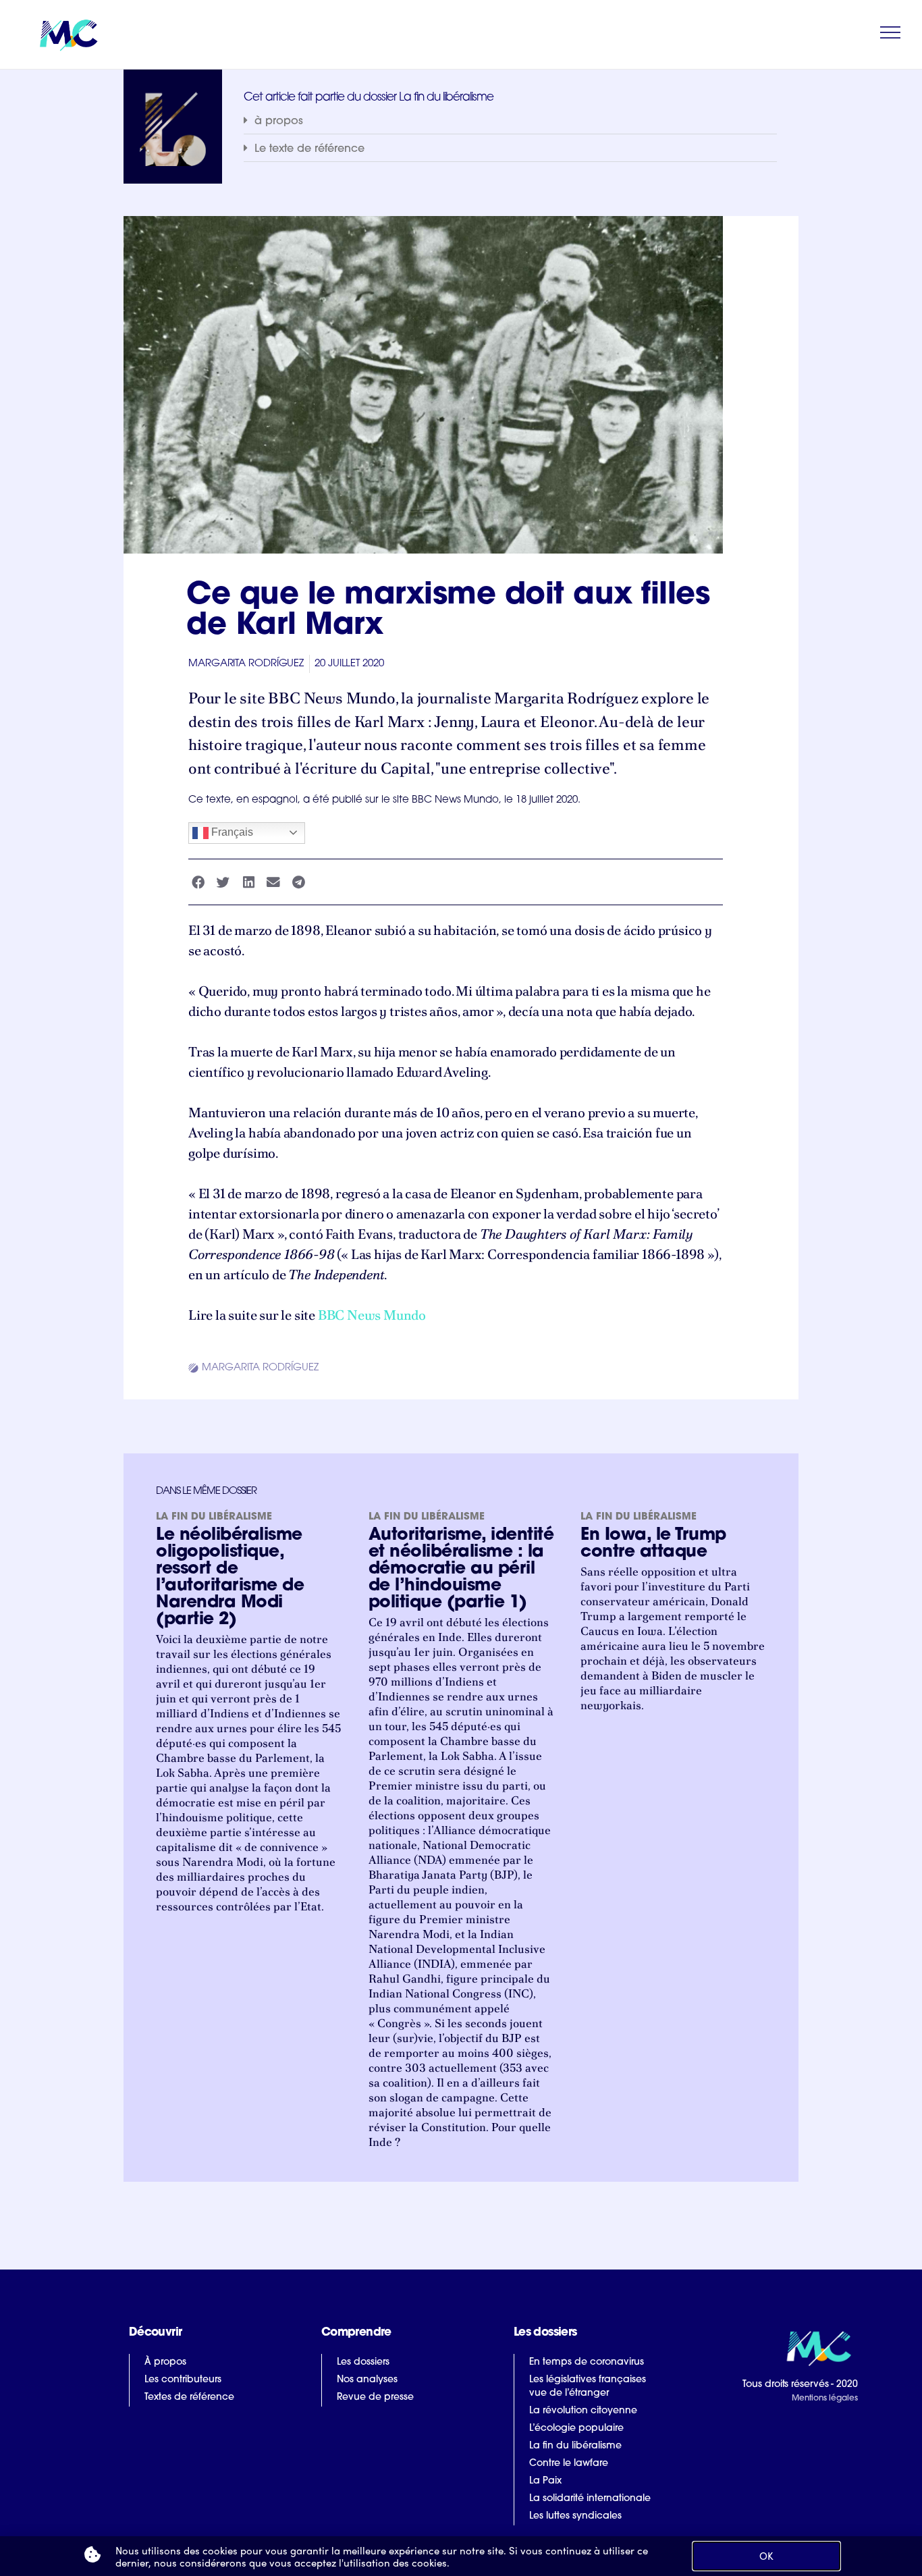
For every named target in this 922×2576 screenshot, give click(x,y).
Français (231, 832)
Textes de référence (189, 2397)
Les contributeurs (183, 2380)
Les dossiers (363, 2362)
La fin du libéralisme (214, 1517)
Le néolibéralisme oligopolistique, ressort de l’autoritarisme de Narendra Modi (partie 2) (230, 1578)
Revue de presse (375, 2397)
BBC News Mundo (372, 1315)
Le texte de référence (309, 149)
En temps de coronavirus (587, 2362)
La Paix (545, 2481)
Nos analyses (367, 2380)
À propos (165, 2362)
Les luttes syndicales (575, 2516)
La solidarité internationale (590, 2499)
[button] (510, 121)
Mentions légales (824, 2398)
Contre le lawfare (569, 2464)
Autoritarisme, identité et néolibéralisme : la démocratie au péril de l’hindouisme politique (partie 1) (461, 1569)
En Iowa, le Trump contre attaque (653, 1544)
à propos (279, 122)
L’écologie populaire (576, 2429)
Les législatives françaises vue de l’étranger (588, 2387)
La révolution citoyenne (583, 2411)
